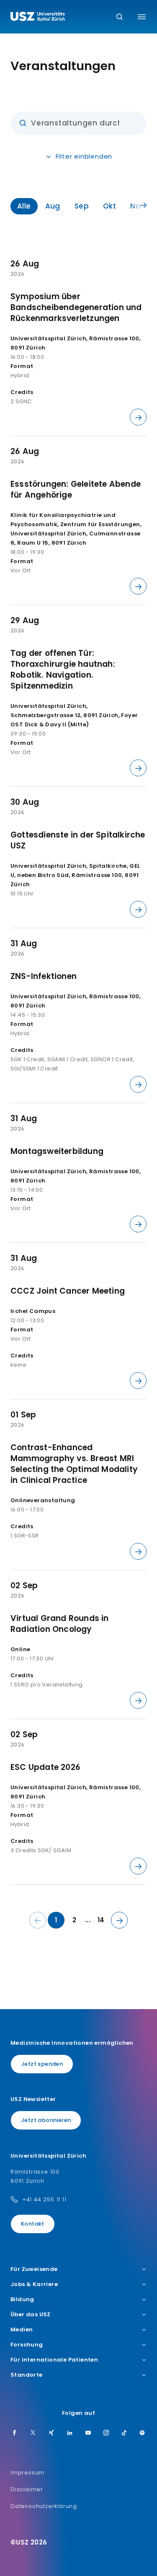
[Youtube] (88, 2433)
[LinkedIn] (70, 2433)
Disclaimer (27, 2489)
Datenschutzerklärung (44, 2506)
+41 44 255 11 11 (44, 2199)
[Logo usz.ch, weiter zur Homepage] (38, 18)
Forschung (27, 2345)
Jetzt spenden (42, 2064)
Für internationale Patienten (54, 2360)
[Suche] (120, 17)
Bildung (22, 2299)
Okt (109, 206)
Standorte (27, 2375)
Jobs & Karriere (34, 2284)
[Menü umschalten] (142, 17)
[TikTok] (124, 2433)
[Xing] (51, 2433)
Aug (53, 206)
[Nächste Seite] (119, 1920)
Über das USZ (31, 2315)
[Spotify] (142, 2433)
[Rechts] (143, 206)
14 (101, 1920)
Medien (22, 2330)
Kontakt (33, 2224)
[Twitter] (33, 2433)
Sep (82, 206)
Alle (24, 206)
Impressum (27, 2473)
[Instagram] (106, 2433)
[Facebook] (15, 2433)
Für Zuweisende (34, 2269)
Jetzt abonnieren (46, 2120)
